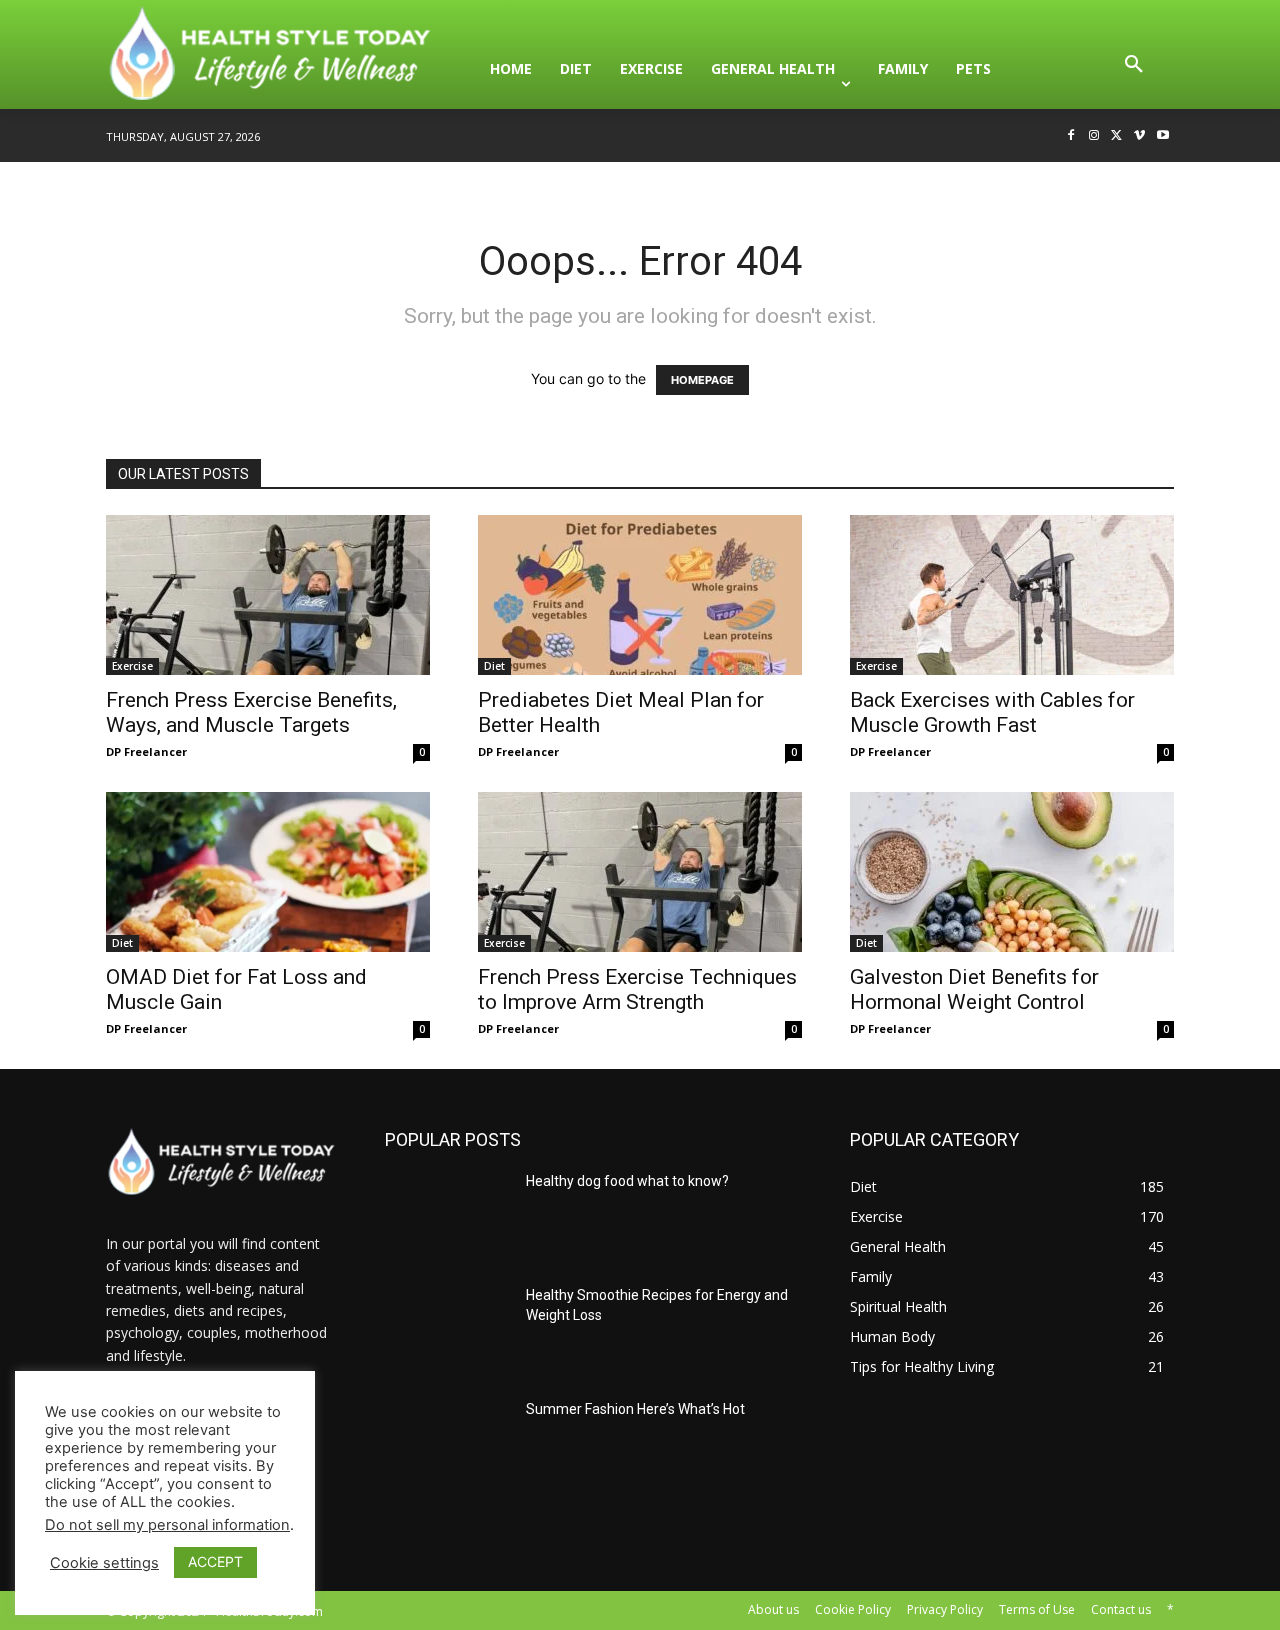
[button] (1134, 69)
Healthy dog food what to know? (627, 1181)
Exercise (132, 666)
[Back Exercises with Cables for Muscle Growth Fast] (1012, 595)
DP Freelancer (146, 751)
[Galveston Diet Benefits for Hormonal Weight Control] (1012, 872)
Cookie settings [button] (104, 1563)
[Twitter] (1117, 136)
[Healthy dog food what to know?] (447, 1216)
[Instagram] (1094, 136)
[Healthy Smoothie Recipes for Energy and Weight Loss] (447, 1330)
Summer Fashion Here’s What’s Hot (635, 1409)
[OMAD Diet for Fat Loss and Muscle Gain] (268, 872)
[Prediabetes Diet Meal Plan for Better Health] (640, 595)
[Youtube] (1162, 136)
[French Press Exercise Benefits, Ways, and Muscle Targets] (268, 595)
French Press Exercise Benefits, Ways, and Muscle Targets (251, 712)
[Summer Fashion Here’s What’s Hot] (447, 1444)
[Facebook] (1071, 136)
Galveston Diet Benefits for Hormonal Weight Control (974, 989)
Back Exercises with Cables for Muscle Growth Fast (992, 712)
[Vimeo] (1139, 136)
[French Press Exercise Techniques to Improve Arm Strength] (640, 872)
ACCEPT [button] (215, 1561)
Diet (494, 666)
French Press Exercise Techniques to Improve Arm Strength (637, 989)
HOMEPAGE (702, 380)
